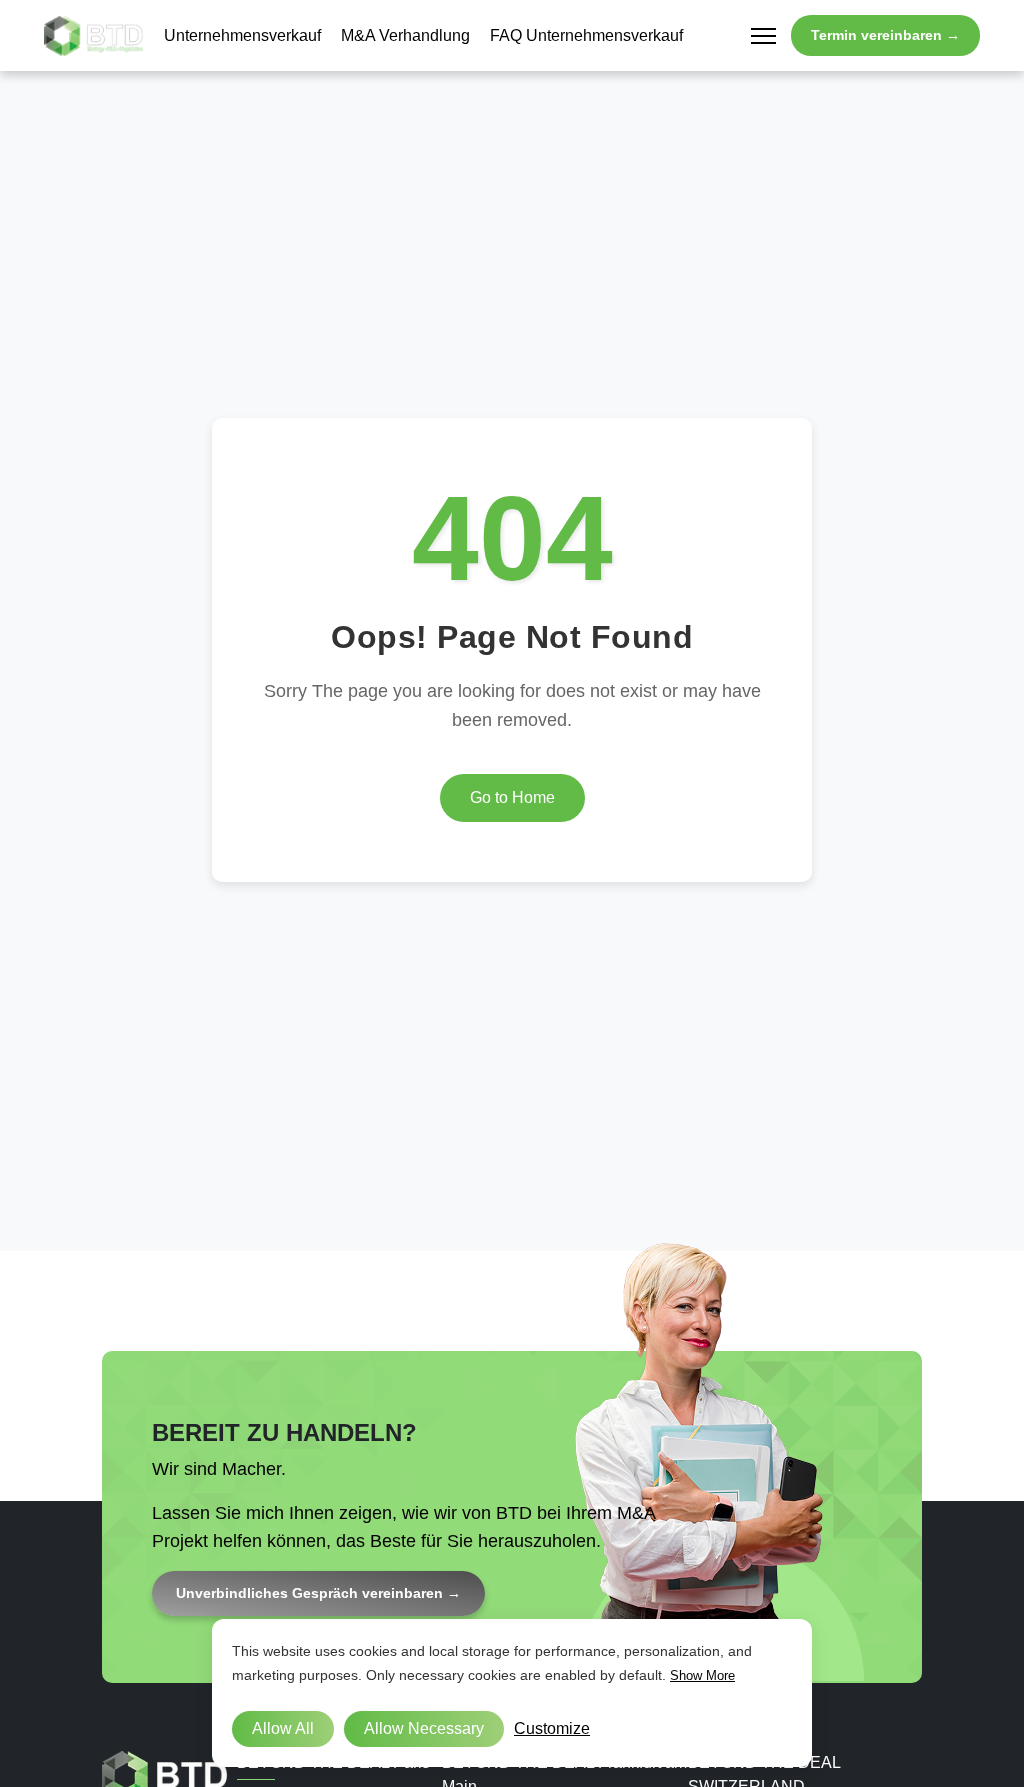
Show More (702, 1675)
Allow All (283, 1728)
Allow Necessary (424, 1728)
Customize (552, 1728)
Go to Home (512, 797)
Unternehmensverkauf (242, 35)
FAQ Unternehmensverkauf (586, 35)
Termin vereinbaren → (885, 35)
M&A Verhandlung (405, 35)
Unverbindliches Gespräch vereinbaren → (318, 1593)
